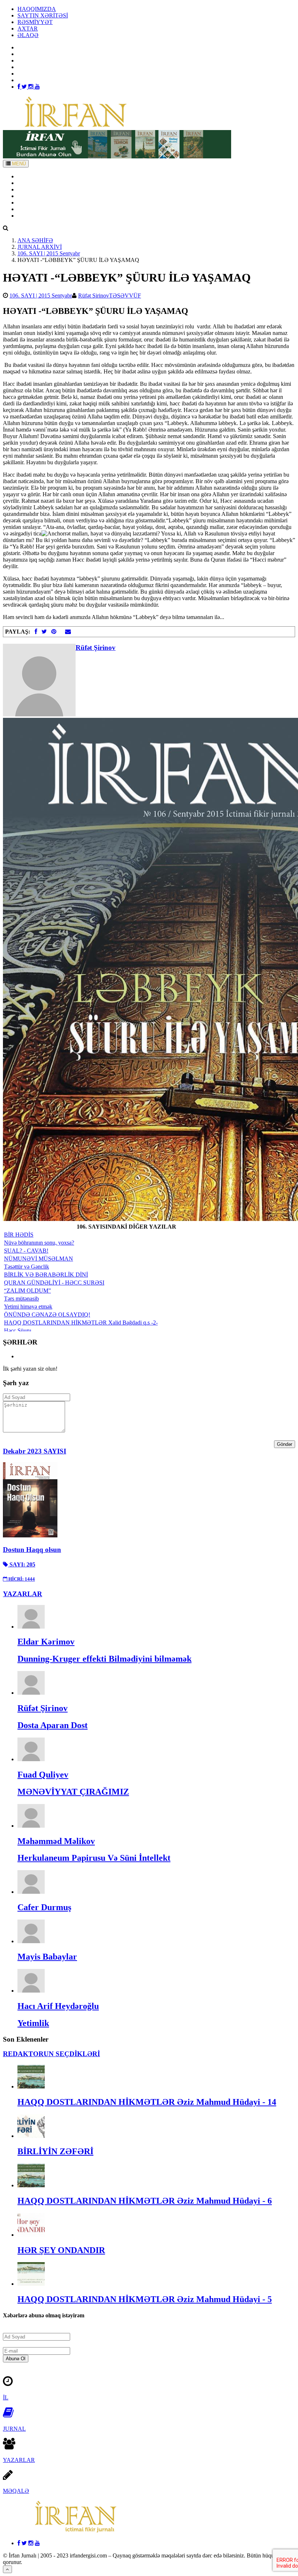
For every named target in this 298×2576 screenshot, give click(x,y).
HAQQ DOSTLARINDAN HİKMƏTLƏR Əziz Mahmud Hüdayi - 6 (145, 2201)
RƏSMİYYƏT (35, 22)
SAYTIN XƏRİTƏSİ (43, 15)
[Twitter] (25, 87)
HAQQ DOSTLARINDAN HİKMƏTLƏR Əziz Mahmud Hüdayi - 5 (145, 2299)
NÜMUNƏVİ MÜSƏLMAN (39, 1259)
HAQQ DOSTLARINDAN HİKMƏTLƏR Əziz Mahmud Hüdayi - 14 (147, 2102)
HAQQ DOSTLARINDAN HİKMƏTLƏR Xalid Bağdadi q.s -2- (81, 1323)
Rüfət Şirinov (94, 296)
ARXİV (27, 183)
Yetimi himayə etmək (28, 1307)
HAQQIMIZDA (37, 9)
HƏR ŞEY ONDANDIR (61, 2250)
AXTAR (28, 29)
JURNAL (14, 2429)
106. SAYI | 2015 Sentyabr (49, 253)
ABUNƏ (28, 209)
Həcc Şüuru (18, 1331)
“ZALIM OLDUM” (27, 1291)
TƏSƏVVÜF (125, 296)
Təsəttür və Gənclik (27, 1267)
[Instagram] (32, 87)
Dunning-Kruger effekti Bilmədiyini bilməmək (104, 1659)
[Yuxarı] (7, 2569)
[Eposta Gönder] (68, 632)
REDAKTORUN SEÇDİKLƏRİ (51, 2054)
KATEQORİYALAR (42, 196)
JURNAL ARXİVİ (40, 247)
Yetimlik (33, 2023)
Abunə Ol (16, 2359)
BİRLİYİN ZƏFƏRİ (55, 2151)
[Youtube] (37, 87)
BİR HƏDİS (19, 1235)
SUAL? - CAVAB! (26, 1251)
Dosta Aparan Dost (53, 1725)
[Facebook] (19, 87)
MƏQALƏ (16, 2491)
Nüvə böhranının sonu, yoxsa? (39, 1243)
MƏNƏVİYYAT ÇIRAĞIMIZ (73, 1792)
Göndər (285, 1444)
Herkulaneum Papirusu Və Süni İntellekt (94, 1858)
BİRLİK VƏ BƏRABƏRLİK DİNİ (46, 1275)
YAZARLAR (33, 189)
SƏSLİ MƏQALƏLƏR (45, 203)
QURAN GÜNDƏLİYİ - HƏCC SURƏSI (54, 1283)
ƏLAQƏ (28, 35)
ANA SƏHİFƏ (35, 176)
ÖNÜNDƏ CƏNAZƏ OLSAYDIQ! (47, 1315)
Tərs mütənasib (21, 1299)
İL (6, 2397)
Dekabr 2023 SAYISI (35, 1451)
